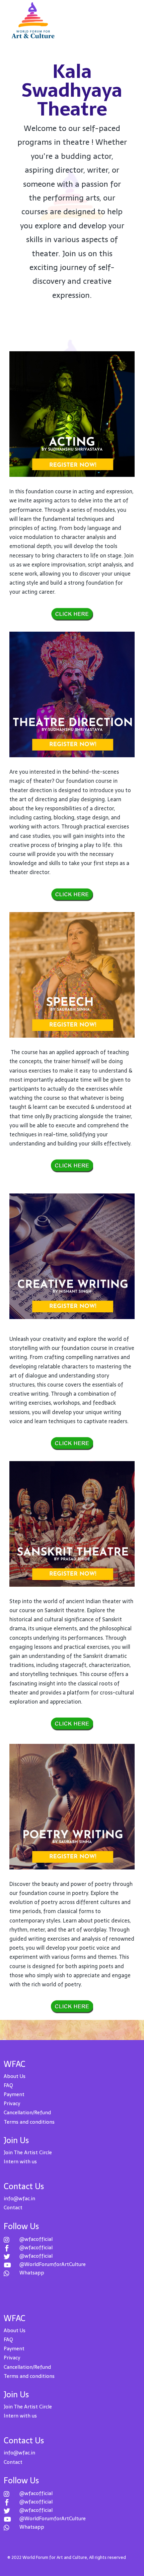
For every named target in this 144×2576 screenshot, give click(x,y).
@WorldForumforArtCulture (53, 2264)
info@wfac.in (19, 2198)
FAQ (8, 2085)
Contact (13, 2207)
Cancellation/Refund (27, 2112)
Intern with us (20, 2161)
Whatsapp (32, 2273)
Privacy (12, 2103)
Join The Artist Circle (28, 2152)
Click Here (72, 614)
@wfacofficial (36, 2239)
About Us (15, 2076)
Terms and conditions (29, 2122)
